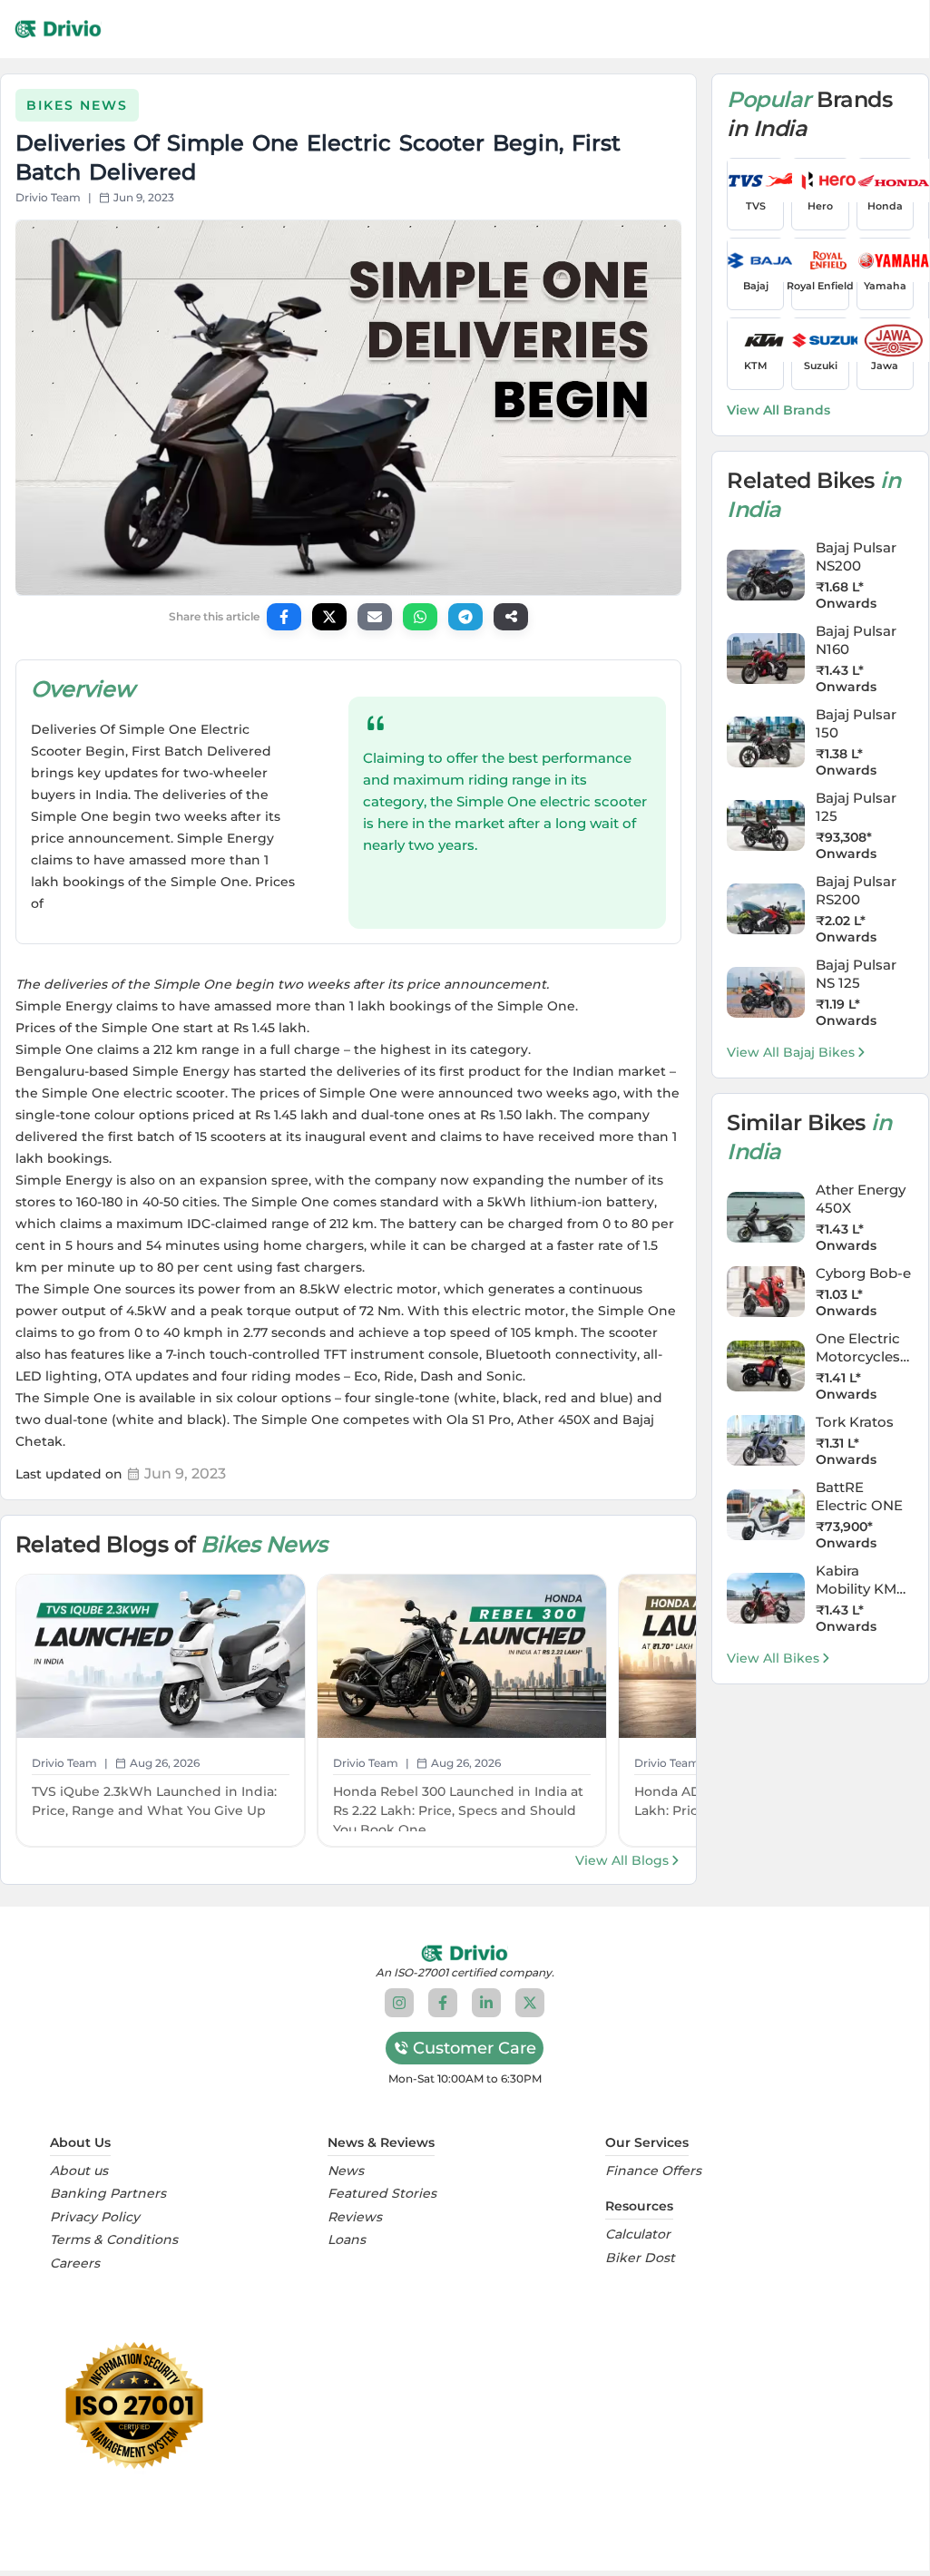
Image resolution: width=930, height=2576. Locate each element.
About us (79, 2171)
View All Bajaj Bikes (791, 1052)
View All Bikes (773, 1658)
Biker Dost (640, 2258)
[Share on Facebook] (284, 617)
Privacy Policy (95, 2217)
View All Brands (778, 410)
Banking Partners (108, 2194)
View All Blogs (622, 1860)
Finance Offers (653, 2171)
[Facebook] (443, 2003)
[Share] (511, 617)
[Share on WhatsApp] (420, 617)
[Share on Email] (375, 617)
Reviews (355, 2217)
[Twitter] (530, 2003)
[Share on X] (329, 617)
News (346, 2171)
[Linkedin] (486, 2003)
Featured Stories (382, 2194)
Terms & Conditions (114, 2240)
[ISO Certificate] (465, 2405)
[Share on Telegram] (465, 617)
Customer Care (475, 2048)
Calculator (638, 2234)
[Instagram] (399, 2003)
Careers (75, 2264)
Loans (347, 2240)
